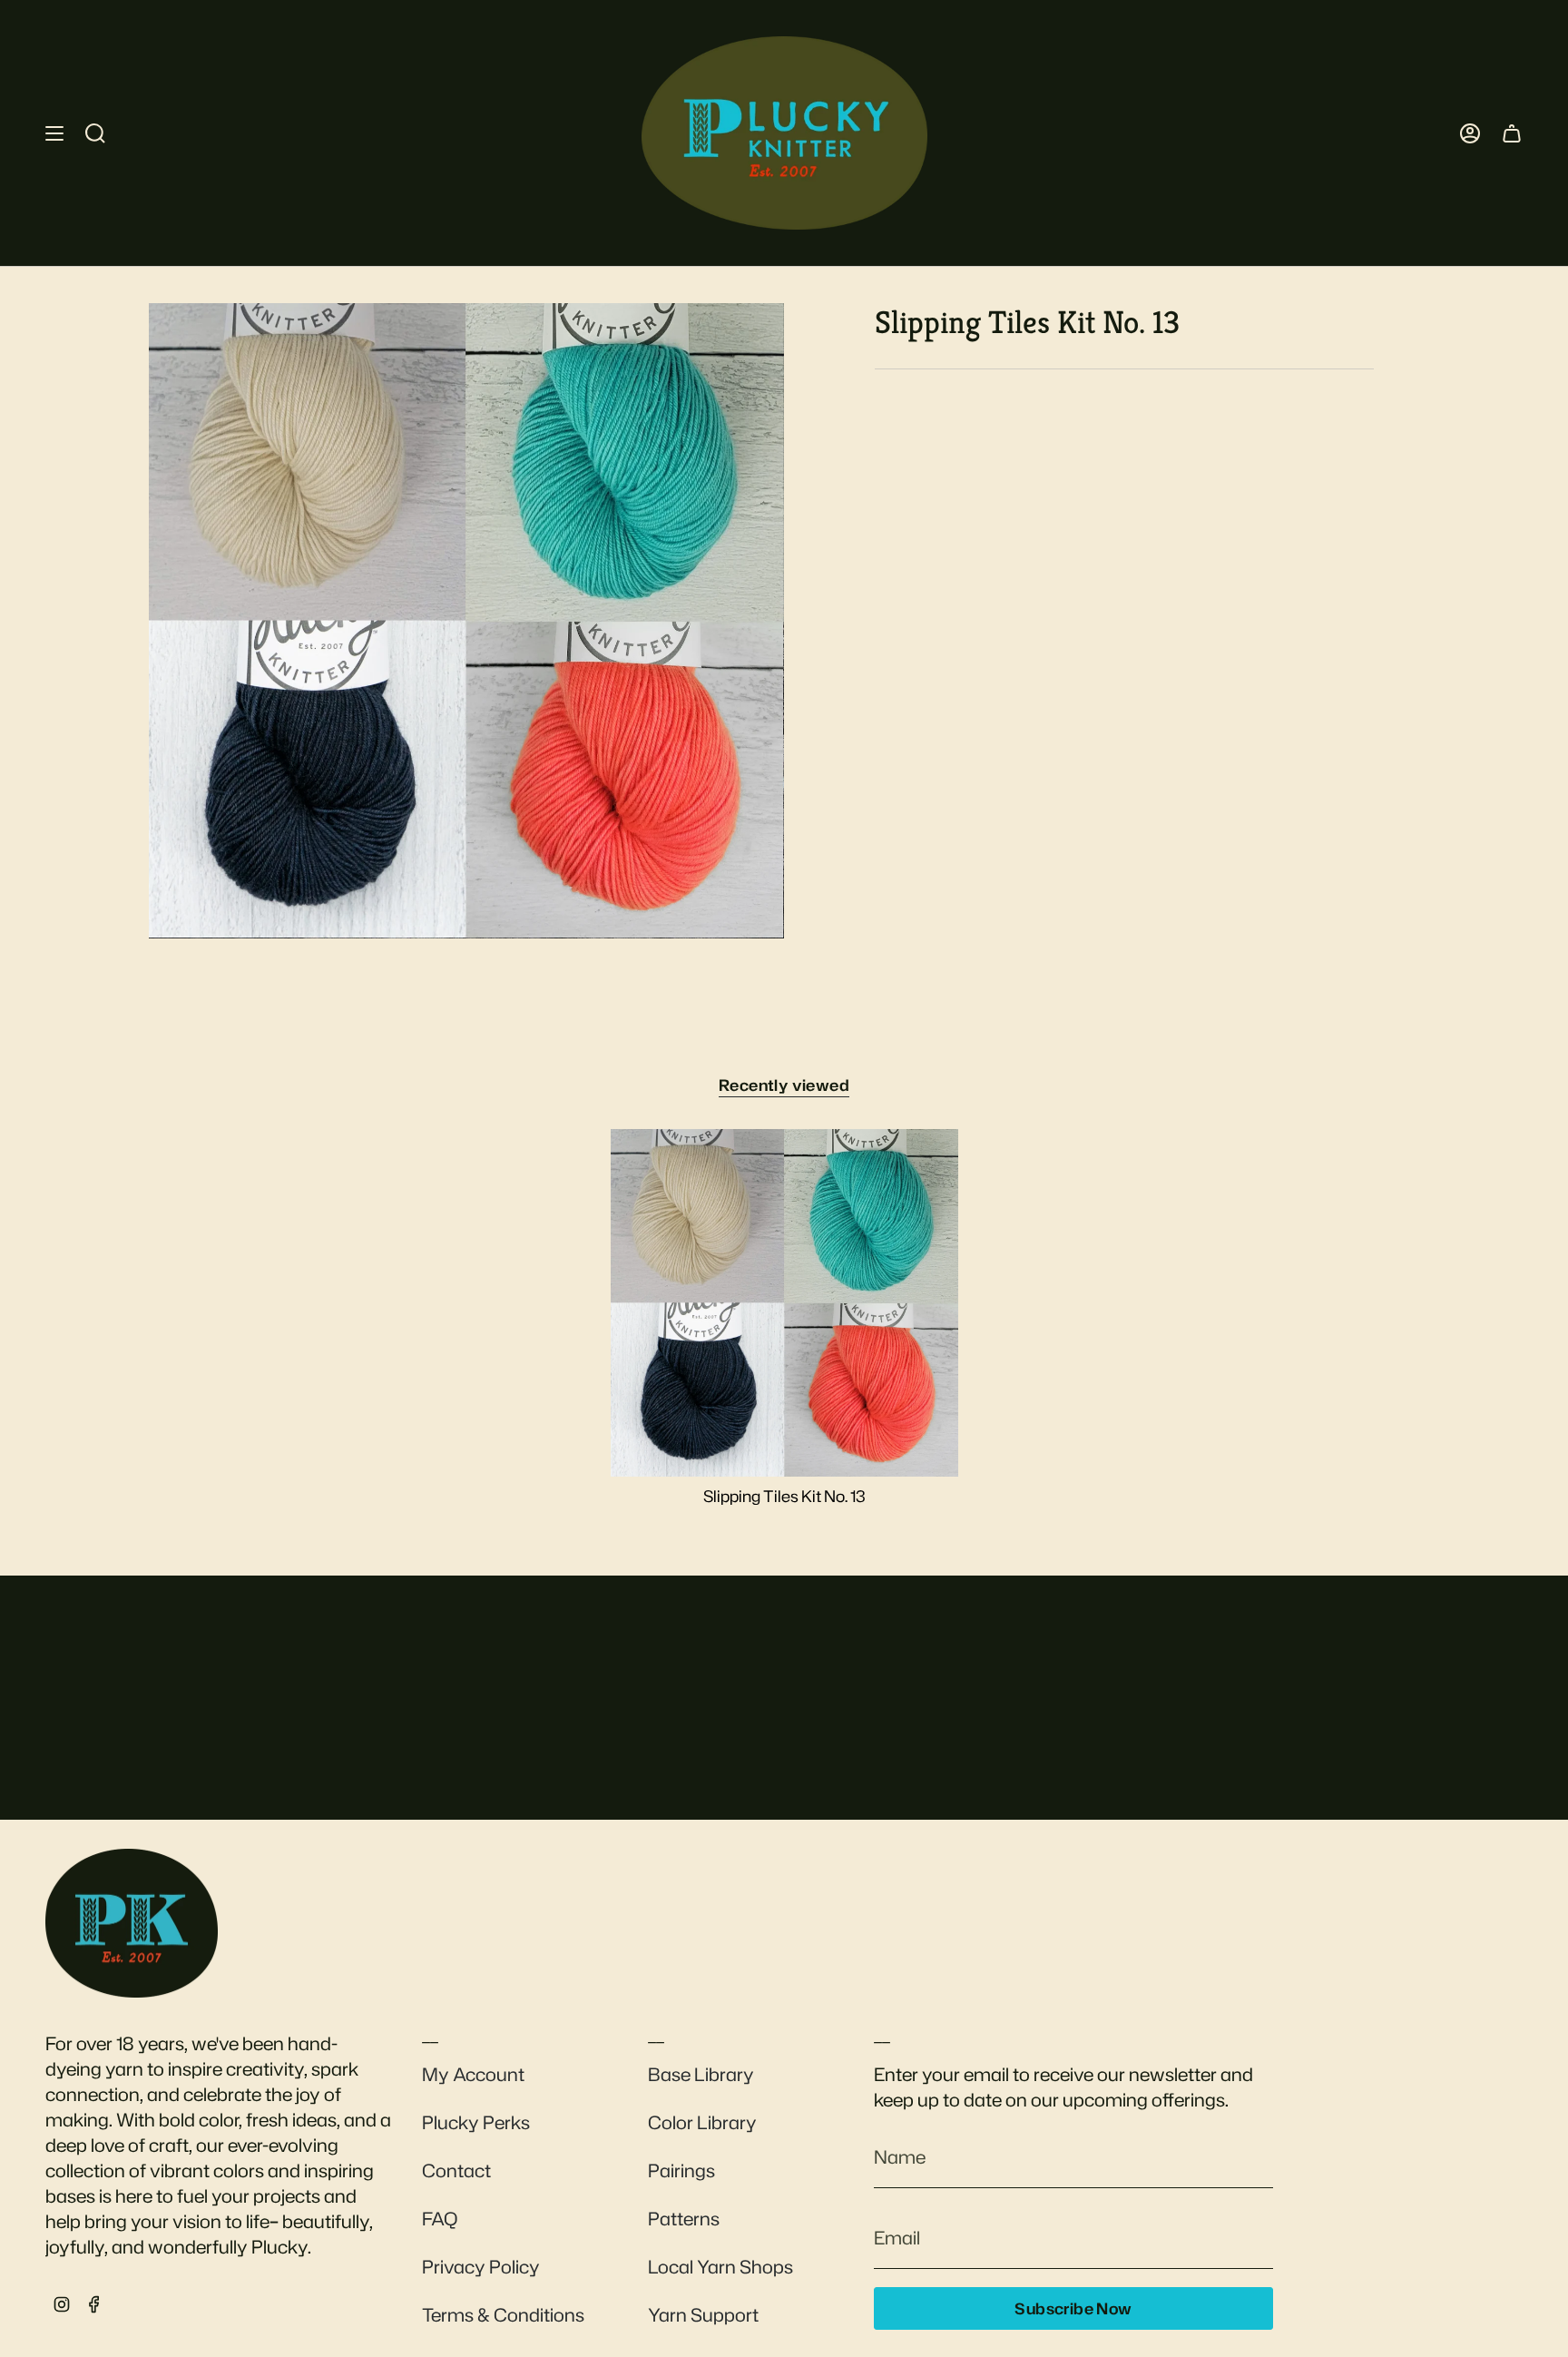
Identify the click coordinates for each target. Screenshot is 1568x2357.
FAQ (440, 2218)
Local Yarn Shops (720, 2266)
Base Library (701, 2074)
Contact (456, 2170)
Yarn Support (703, 2314)
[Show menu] (54, 133)
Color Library (702, 2122)
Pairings (681, 2170)
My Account (473, 2074)
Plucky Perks (476, 2122)
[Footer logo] (132, 1923)
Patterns (684, 2218)
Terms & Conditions (503, 2314)
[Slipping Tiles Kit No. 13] (784, 1303)
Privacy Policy (481, 2266)
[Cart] (1512, 133)
